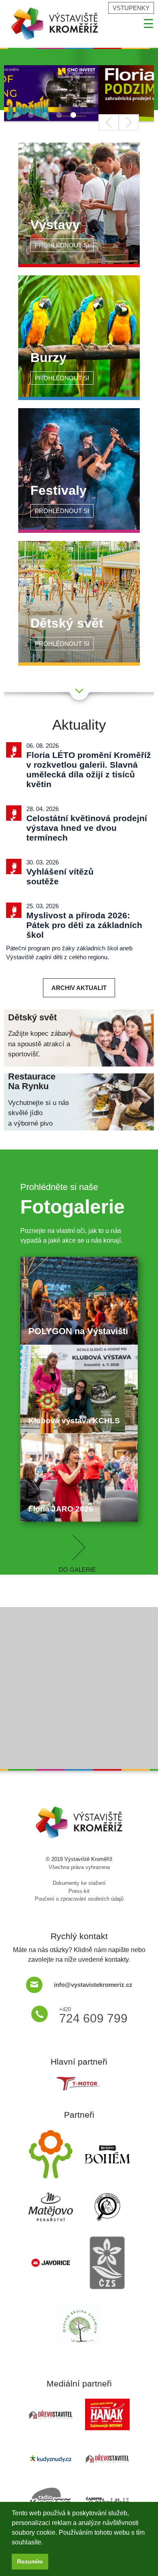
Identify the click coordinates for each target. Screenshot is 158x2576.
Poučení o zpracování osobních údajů (79, 1899)
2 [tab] (36, 116)
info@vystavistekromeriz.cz (93, 1985)
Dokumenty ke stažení (79, 1883)
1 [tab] (22, 116)
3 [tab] (50, 116)
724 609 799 (93, 2015)
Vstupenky (131, 8)
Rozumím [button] (30, 2561)
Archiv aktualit (79, 988)
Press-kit (79, 1891)
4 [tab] (64, 116)
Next (129, 122)
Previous (109, 122)
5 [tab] (79, 116)
